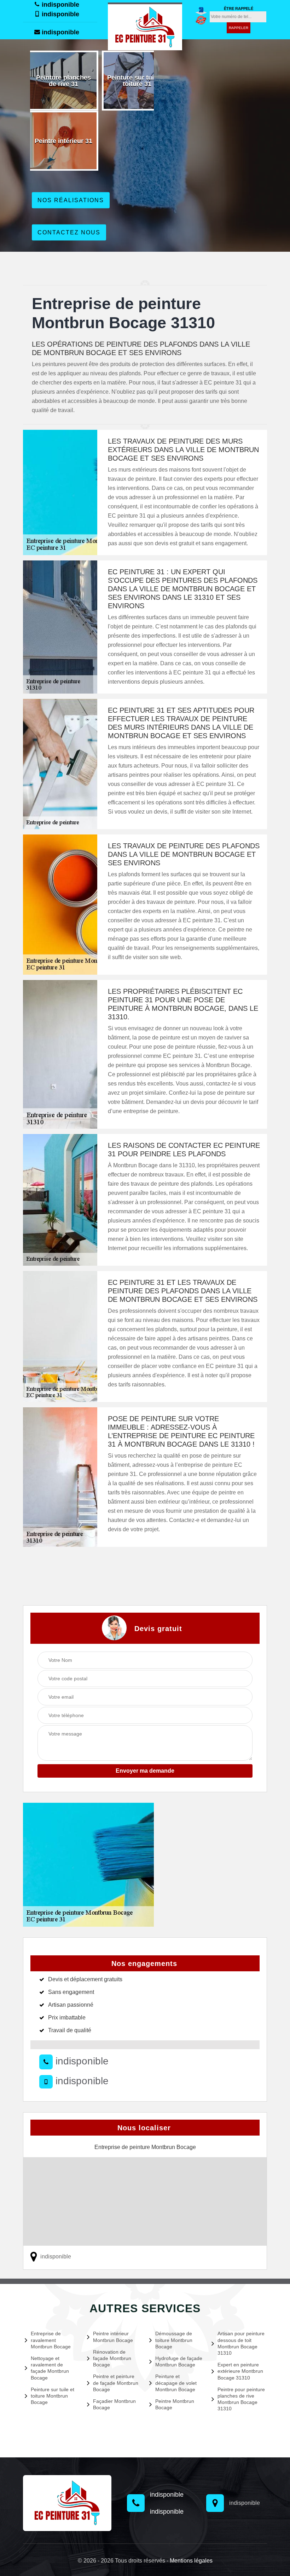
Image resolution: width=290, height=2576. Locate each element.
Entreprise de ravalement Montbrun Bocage (51, 2340)
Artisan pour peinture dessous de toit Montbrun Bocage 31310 (241, 2343)
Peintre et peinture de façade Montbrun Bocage (116, 2383)
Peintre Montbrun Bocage (175, 2404)
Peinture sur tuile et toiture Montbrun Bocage (53, 2396)
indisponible (60, 5)
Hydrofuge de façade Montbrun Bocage (179, 2361)
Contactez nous (69, 232)
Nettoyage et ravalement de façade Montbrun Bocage (50, 2368)
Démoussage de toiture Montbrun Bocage (174, 2340)
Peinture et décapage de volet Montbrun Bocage (176, 2383)
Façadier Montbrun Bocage (114, 2404)
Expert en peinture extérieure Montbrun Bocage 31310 (240, 2371)
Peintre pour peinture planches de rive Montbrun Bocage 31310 (241, 2399)
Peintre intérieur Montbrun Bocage (113, 2337)
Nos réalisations (71, 200)
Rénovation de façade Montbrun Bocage (112, 2358)
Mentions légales (191, 2561)
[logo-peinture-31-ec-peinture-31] (145, 26)
